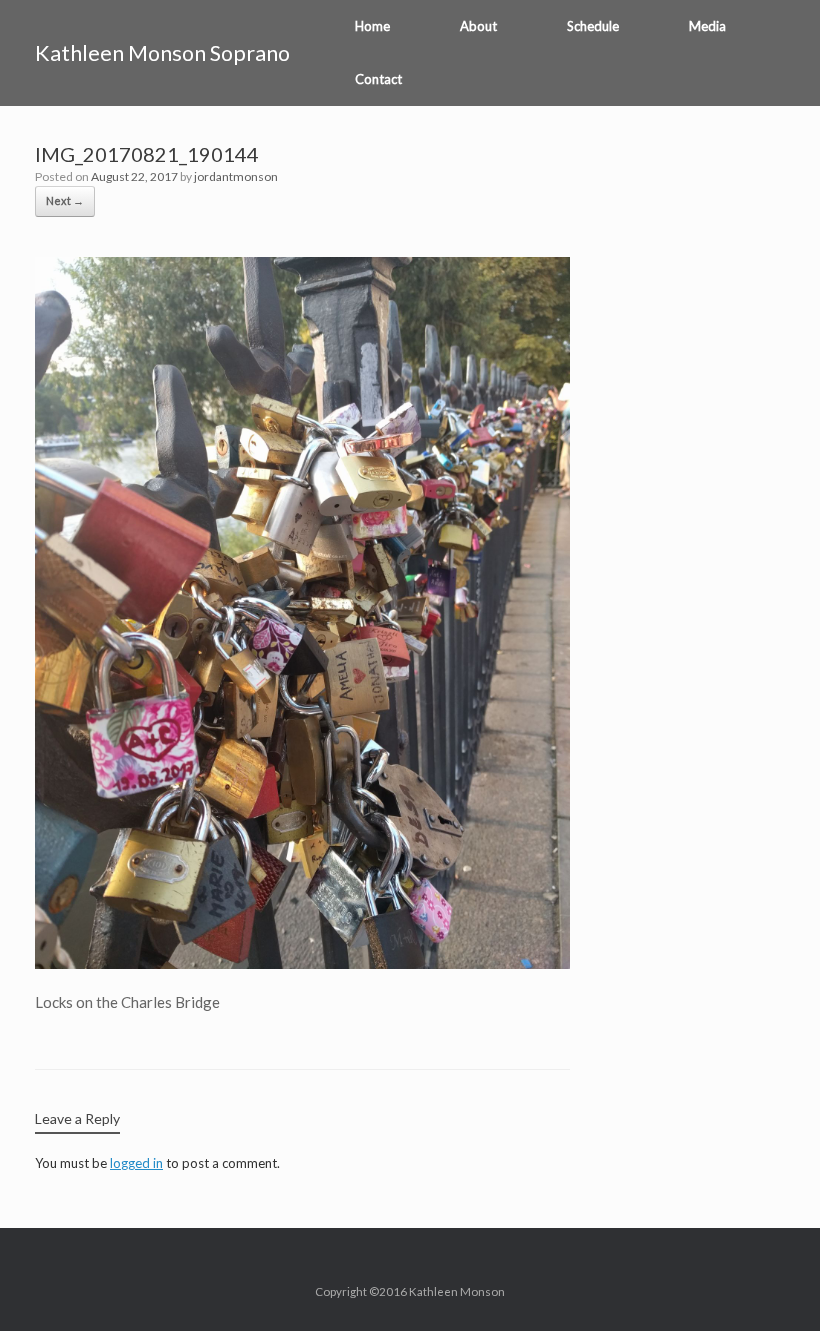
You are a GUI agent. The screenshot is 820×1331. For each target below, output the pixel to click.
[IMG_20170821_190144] (302, 963)
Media (707, 26)
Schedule (593, 26)
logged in (136, 1163)
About (478, 26)
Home (372, 26)
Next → (65, 200)
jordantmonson (236, 176)
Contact (378, 79)
